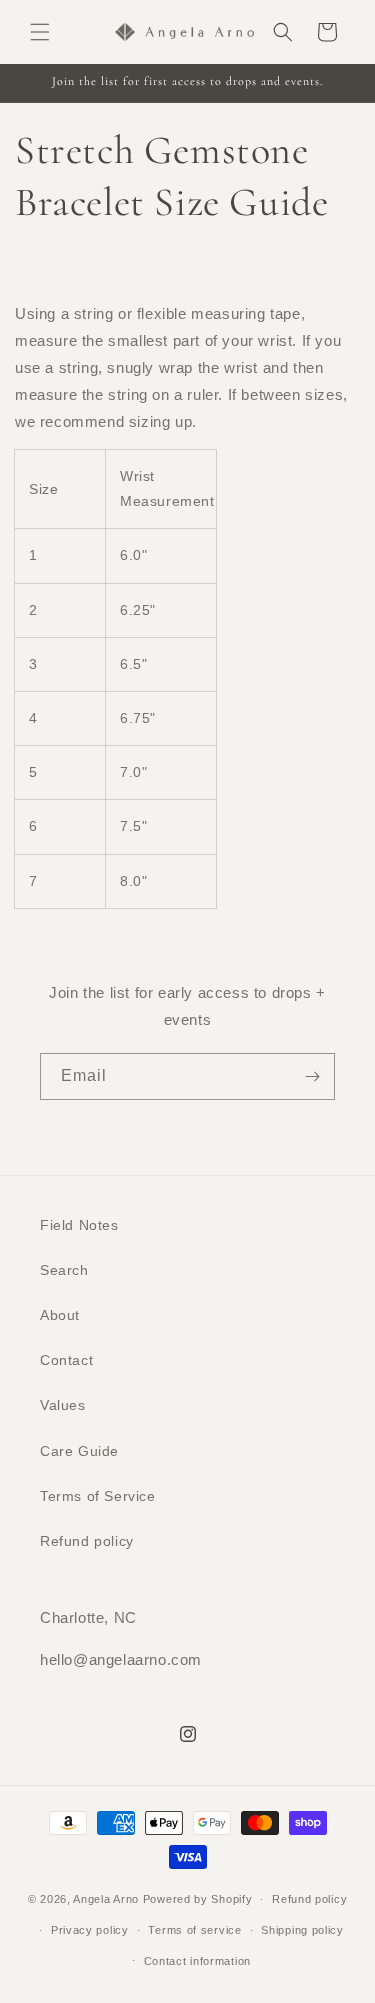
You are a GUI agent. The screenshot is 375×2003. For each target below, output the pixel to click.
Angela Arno (106, 1899)
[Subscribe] (312, 1076)
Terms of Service (98, 1496)
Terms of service (194, 1930)
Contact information (197, 1961)
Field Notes (79, 1225)
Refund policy (87, 1541)
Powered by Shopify (198, 1899)
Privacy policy (90, 1930)
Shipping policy (302, 1930)
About (60, 1315)
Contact (66, 1360)
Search (64, 1270)
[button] (40, 32)
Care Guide (79, 1451)
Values (63, 1405)
